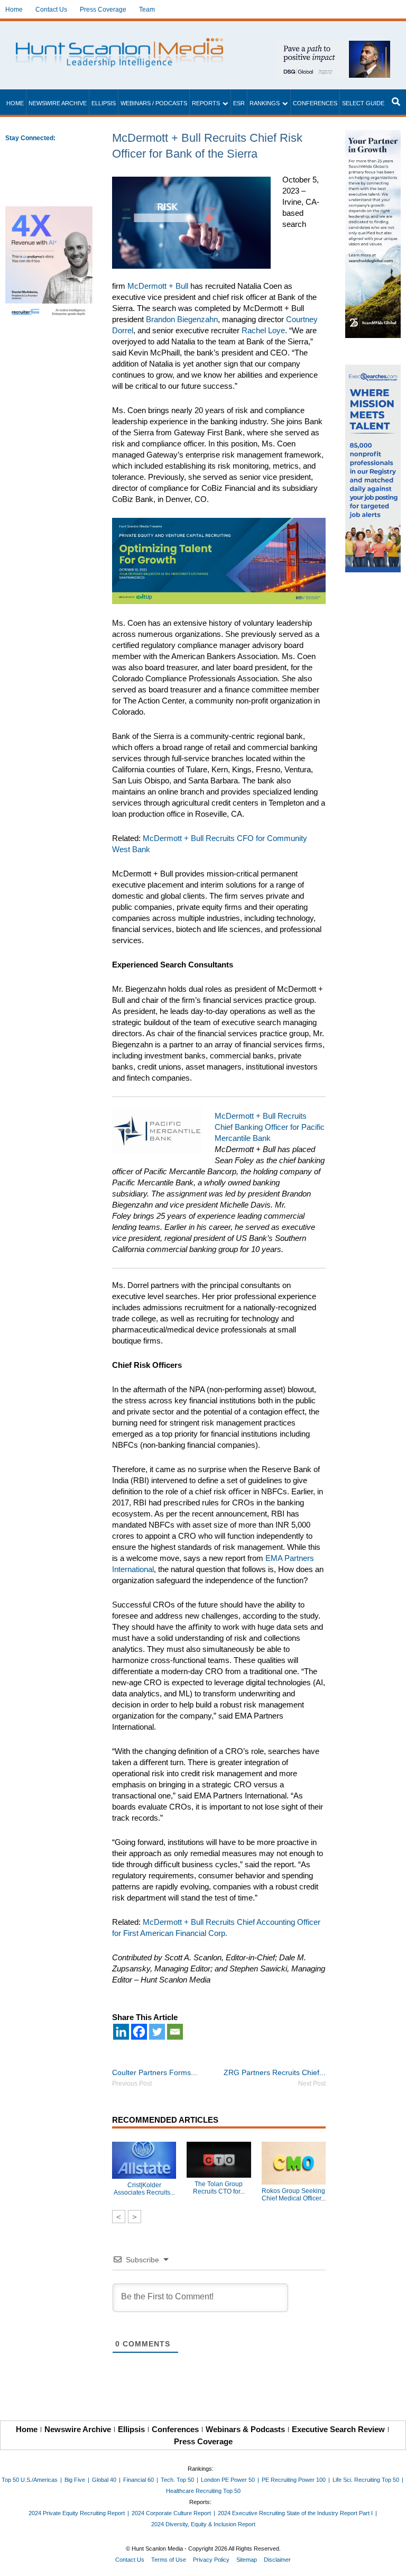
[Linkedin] (121, 2032)
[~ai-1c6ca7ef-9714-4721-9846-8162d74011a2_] (333, 46)
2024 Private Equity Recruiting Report (77, 2513)
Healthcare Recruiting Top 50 (203, 2491)
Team (147, 10)
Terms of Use (169, 2560)
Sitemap (247, 2560)
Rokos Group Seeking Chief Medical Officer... (294, 2195)
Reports (206, 103)
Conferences (315, 103)
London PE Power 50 (228, 2480)
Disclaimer (277, 2560)
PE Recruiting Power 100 (294, 2480)
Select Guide (363, 103)
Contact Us (51, 10)
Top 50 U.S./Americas (30, 2480)
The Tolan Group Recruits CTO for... (219, 2188)
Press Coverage (103, 10)
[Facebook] (139, 2032)
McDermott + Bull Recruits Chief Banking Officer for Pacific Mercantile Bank (270, 1127)
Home (14, 10)
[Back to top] (391, 2561)
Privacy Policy (211, 2560)
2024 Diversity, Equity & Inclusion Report (203, 2524)
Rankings (265, 103)
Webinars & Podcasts (245, 2429)
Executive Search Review (338, 2429)
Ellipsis (104, 103)
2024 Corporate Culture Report (171, 2513)
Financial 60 (139, 2480)
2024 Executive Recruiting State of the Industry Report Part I (295, 2513)
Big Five (75, 2480)
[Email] (175, 2032)
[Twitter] (157, 2032)
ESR (239, 103)
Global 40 (104, 2480)
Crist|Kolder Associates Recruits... (144, 2189)
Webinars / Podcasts (154, 103)
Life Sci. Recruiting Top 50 (366, 2480)
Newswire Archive (58, 103)
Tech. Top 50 (177, 2480)
